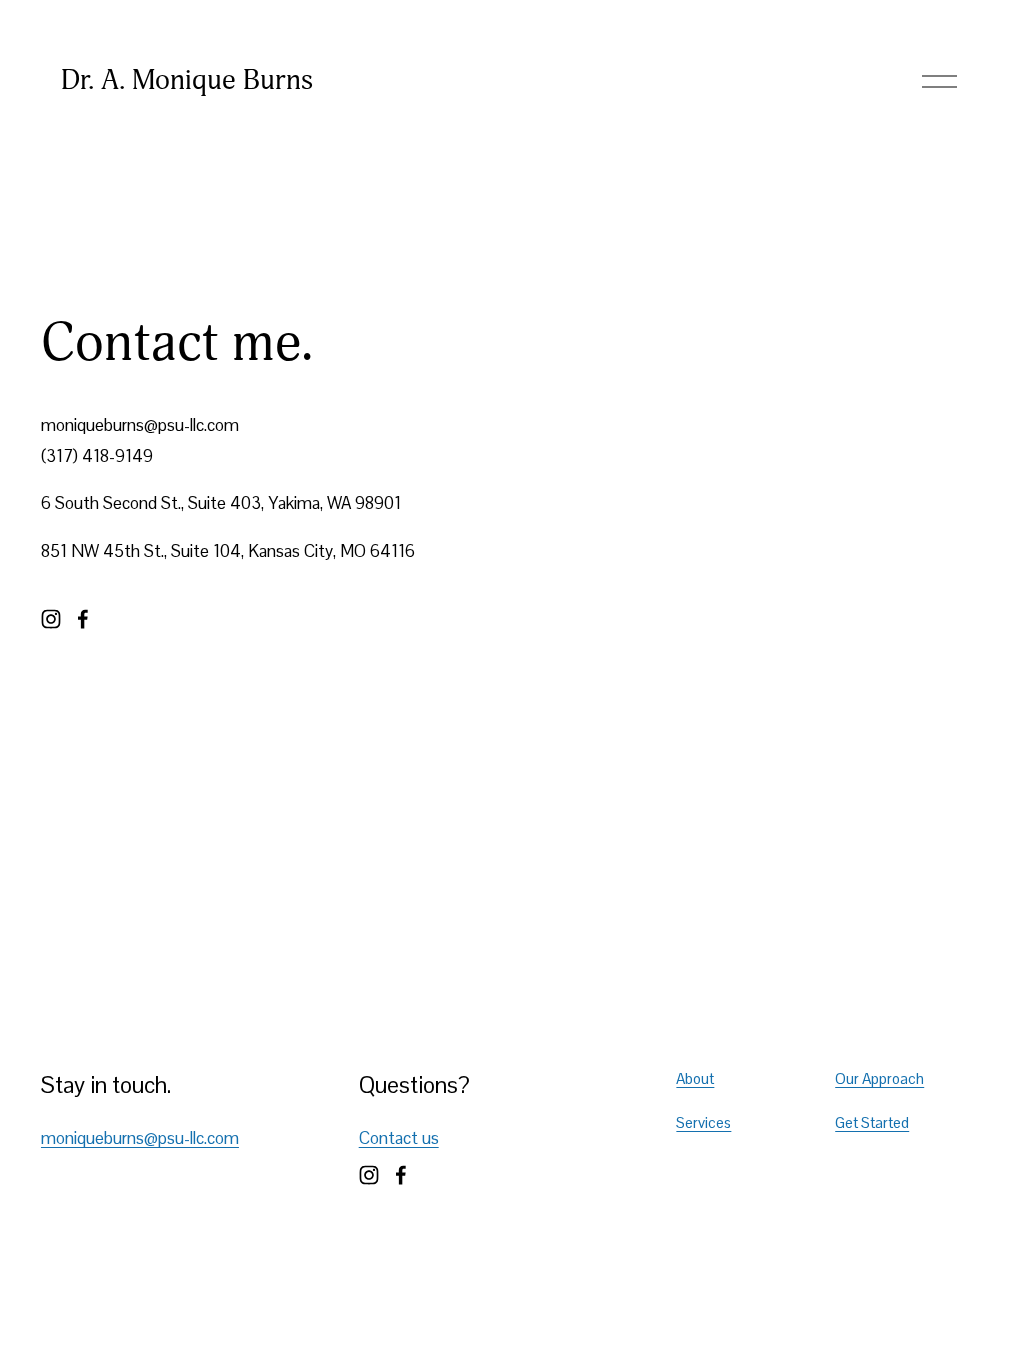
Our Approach (879, 1078)
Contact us (399, 1138)
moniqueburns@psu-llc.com (140, 1138)
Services (703, 1122)
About (695, 1078)
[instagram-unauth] (51, 619)
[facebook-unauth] (83, 619)
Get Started (872, 1122)
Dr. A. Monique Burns (187, 80)
